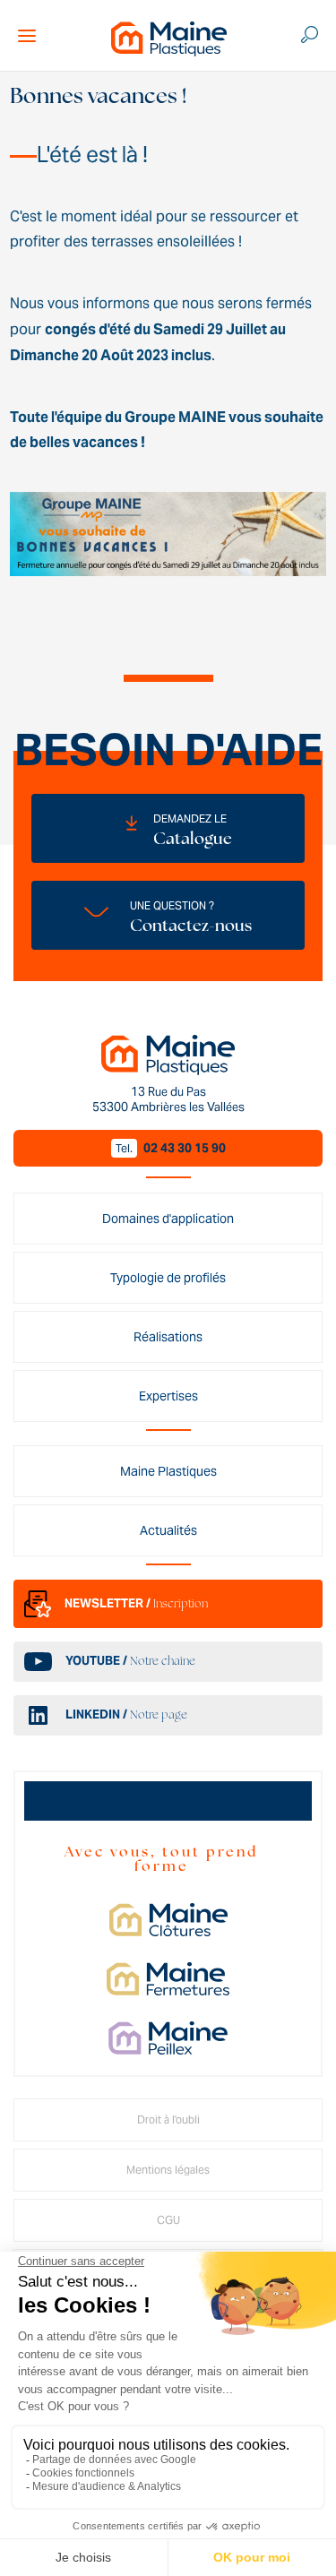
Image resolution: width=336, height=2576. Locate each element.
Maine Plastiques (168, 1471)
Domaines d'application (168, 1219)
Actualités (168, 1530)
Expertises (168, 1396)
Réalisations (168, 1337)
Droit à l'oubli (168, 2119)
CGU (168, 2220)
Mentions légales (168, 2170)
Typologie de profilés (168, 1278)
